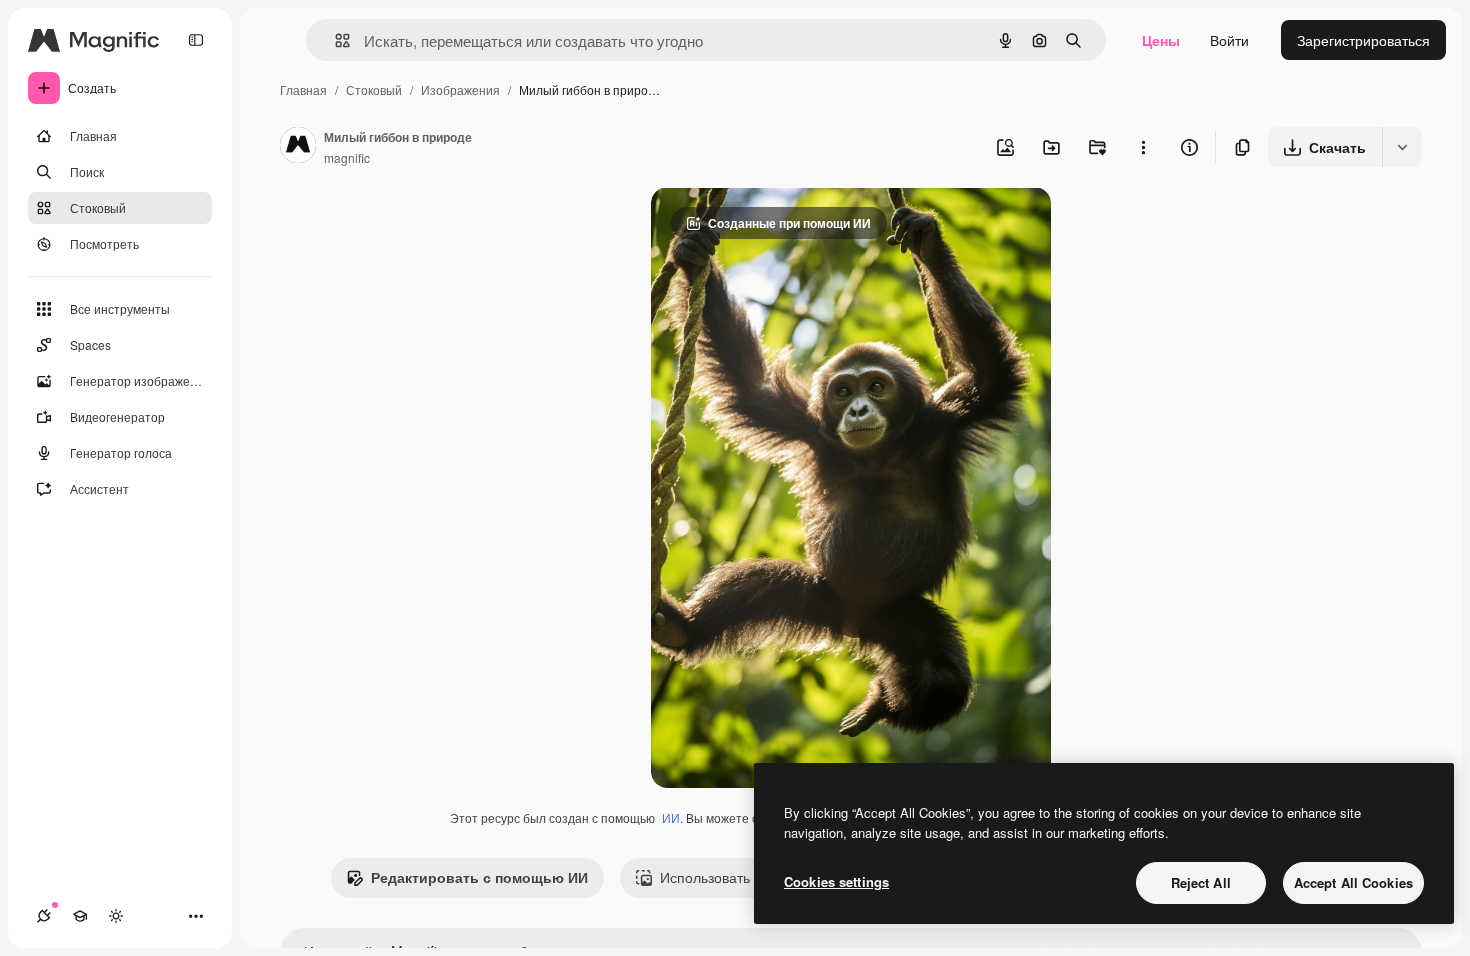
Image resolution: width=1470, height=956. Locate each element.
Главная (303, 89)
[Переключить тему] (116, 916)
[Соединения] (44, 916)
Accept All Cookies (1353, 882)
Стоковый (374, 89)
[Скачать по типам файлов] (1402, 147)
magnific (347, 157)
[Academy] (80, 916)
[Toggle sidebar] (196, 40)
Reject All (1201, 882)
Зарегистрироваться (1363, 40)
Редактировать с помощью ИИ (479, 877)
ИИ (671, 817)
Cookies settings (836, 881)
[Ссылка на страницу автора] (298, 147)
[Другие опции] (1143, 147)
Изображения (460, 89)
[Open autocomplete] (334, 40)
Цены (1161, 40)
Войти (1229, 40)
